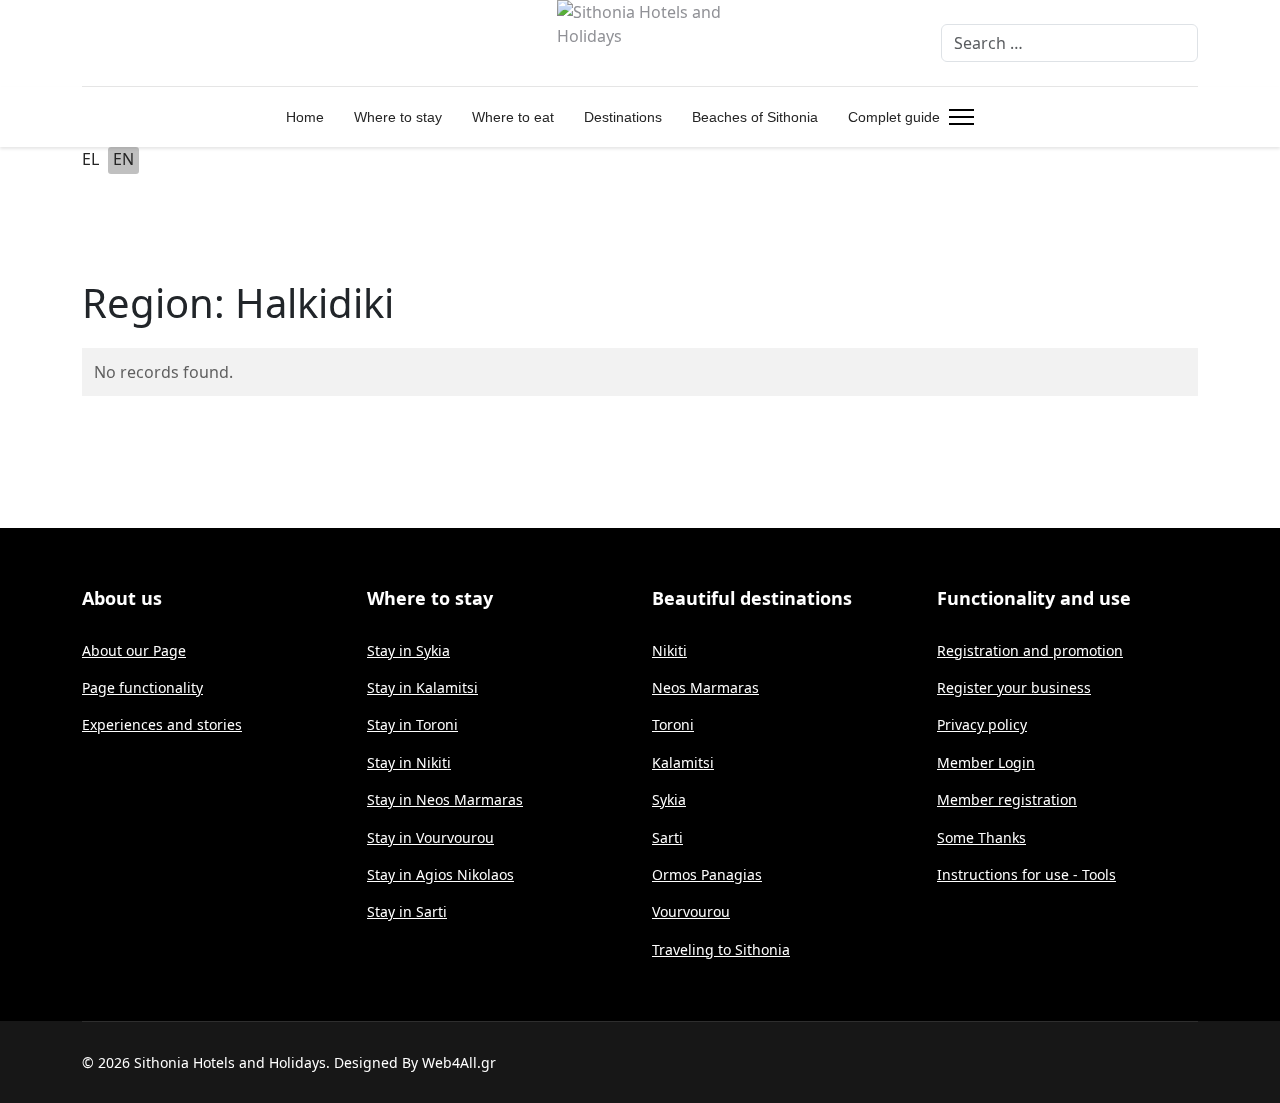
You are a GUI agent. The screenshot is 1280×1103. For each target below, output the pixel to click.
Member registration (1007, 799)
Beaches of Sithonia (755, 117)
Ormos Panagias (707, 874)
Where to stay (398, 117)
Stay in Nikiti (409, 762)
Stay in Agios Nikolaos (440, 874)
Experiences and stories (162, 724)
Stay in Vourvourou (430, 837)
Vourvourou (691, 911)
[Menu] (957, 117)
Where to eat (513, 117)
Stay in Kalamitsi (422, 687)
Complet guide (894, 117)
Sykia (669, 799)
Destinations (623, 117)
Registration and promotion (1030, 650)
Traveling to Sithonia (721, 949)
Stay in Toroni (412, 724)
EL (90, 159)
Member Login (986, 762)
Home (305, 117)
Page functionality (142, 687)
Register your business (1014, 687)
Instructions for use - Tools (1026, 874)
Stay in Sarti (407, 911)
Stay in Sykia (408, 650)
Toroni (673, 724)
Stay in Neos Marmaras (445, 799)
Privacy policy (982, 724)
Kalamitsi (683, 762)
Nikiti (669, 650)
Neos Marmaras (705, 687)
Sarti (667, 837)
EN (123, 159)
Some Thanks (981, 837)
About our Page (134, 650)
